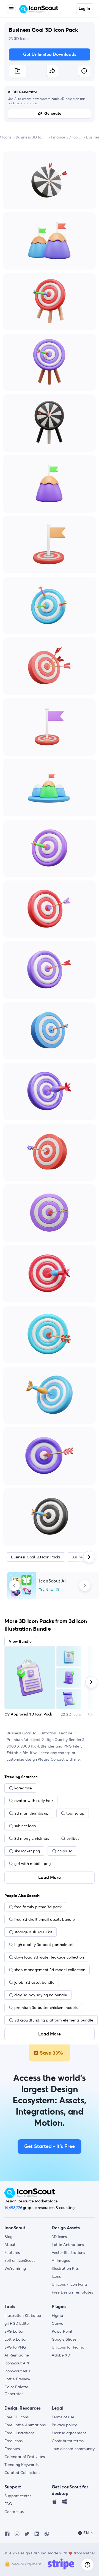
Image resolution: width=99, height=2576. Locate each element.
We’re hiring (15, 2268)
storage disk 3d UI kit (33, 1932)
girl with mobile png (32, 1864)
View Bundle (20, 1642)
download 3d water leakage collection (49, 1957)
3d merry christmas (32, 1838)
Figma (57, 2315)
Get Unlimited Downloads (50, 54)
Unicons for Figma (68, 2347)
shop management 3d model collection (50, 1970)
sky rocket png (27, 1851)
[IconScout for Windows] (64, 2503)
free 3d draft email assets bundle (45, 1919)
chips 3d (65, 1851)
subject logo (25, 1826)
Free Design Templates (72, 2292)
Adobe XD (61, 2355)
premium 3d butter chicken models (46, 2008)
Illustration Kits (65, 2268)
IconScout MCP (18, 2371)
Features (12, 2252)
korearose (23, 1788)
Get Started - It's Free (50, 2147)
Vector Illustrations (68, 2252)
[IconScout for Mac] (54, 2503)
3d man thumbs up (31, 1813)
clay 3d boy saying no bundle (41, 1995)
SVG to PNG (15, 2347)
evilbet (73, 1838)
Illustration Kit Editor (23, 2315)
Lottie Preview (17, 2379)
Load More (50, 1878)
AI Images (61, 2260)
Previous (14, 1586)
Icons (56, 2276)
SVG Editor (14, 2331)
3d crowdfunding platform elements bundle (54, 2020)
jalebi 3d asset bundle (34, 1982)
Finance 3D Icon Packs (66, 137)
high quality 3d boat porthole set (44, 1945)
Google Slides (64, 2339)
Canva (58, 2323)
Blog (8, 2237)
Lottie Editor (16, 2339)
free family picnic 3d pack (38, 1907)
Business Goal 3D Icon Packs (36, 1557)
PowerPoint (62, 2331)
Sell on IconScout (20, 2260)
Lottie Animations (68, 2245)
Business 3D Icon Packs (31, 137)
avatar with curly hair (34, 1801)
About (10, 2245)
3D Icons (59, 2237)
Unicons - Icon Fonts (70, 2284)
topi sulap (75, 1813)
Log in (84, 9)
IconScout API (17, 2363)
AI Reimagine (17, 2355)
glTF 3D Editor (17, 2323)
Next (85, 1586)
